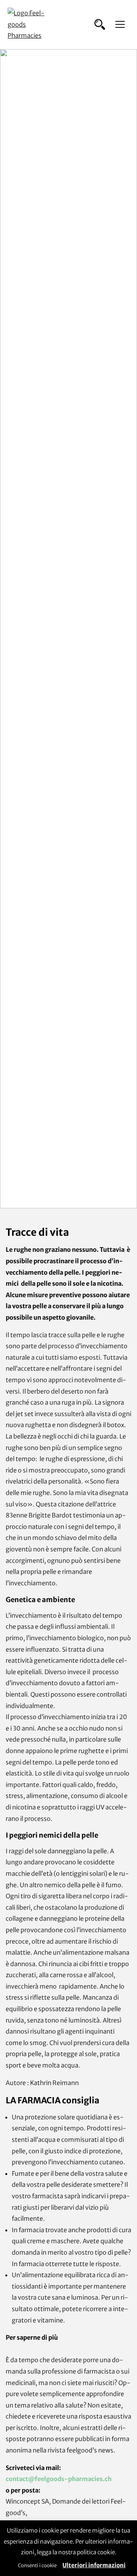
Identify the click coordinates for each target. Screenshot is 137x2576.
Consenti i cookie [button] (37, 2566)
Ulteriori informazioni (94, 2565)
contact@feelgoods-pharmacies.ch (59, 2479)
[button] (100, 24)
